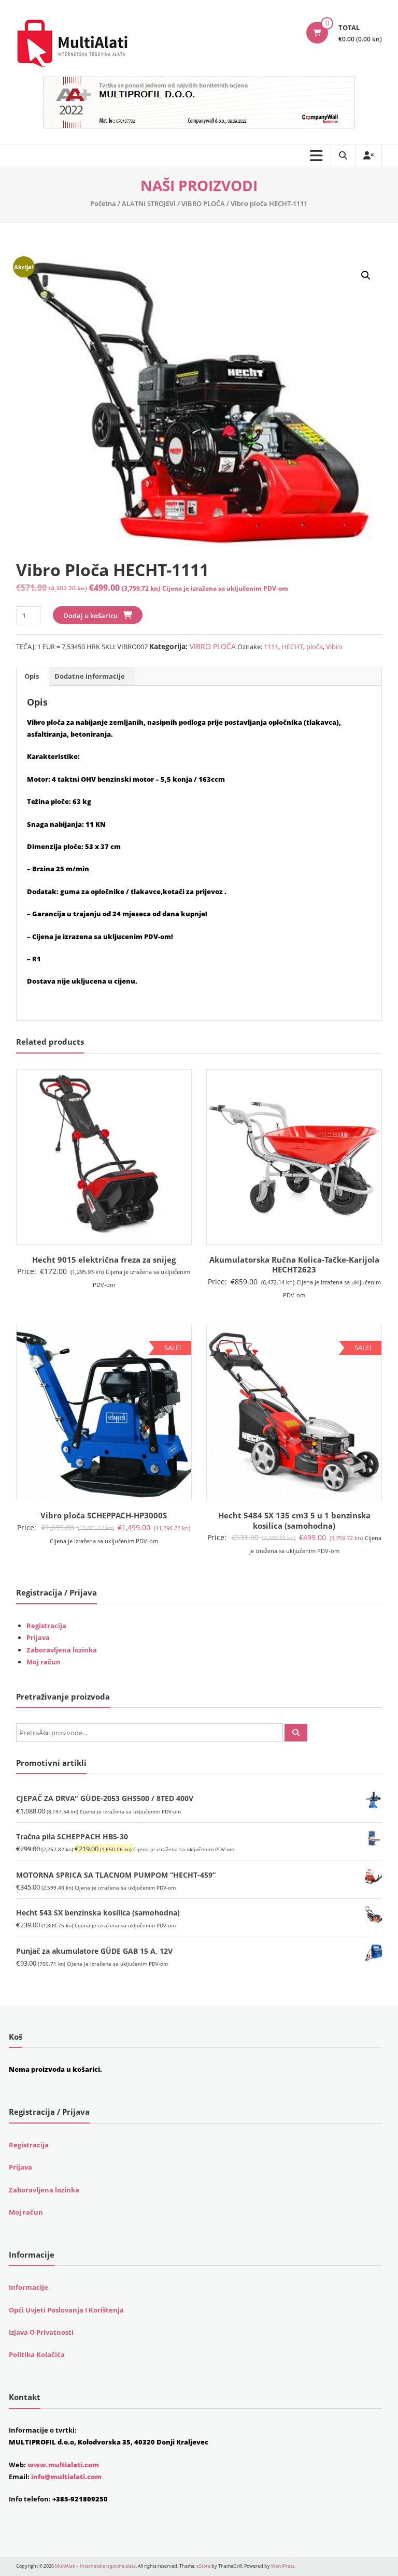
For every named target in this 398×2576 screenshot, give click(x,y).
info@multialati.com (66, 2477)
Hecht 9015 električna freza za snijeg (104, 1260)
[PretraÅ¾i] (296, 1733)
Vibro (334, 647)
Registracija (46, 1626)
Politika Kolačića (37, 2354)
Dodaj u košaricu (90, 616)
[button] (366, 275)
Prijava (38, 1637)
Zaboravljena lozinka (62, 1650)
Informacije (29, 2287)
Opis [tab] (32, 676)
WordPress (283, 2566)
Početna (103, 203)
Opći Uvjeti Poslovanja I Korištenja (66, 2310)
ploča (315, 647)
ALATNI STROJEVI (149, 203)
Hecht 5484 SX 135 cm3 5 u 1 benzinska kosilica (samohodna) (294, 1520)
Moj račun (44, 1662)
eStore (203, 2566)
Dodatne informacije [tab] (90, 676)
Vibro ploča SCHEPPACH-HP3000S (104, 1515)
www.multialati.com (63, 2465)
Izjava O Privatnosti (41, 2332)
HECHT (292, 647)
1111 (271, 647)
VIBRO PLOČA (203, 203)
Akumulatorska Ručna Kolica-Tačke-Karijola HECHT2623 (294, 1265)
